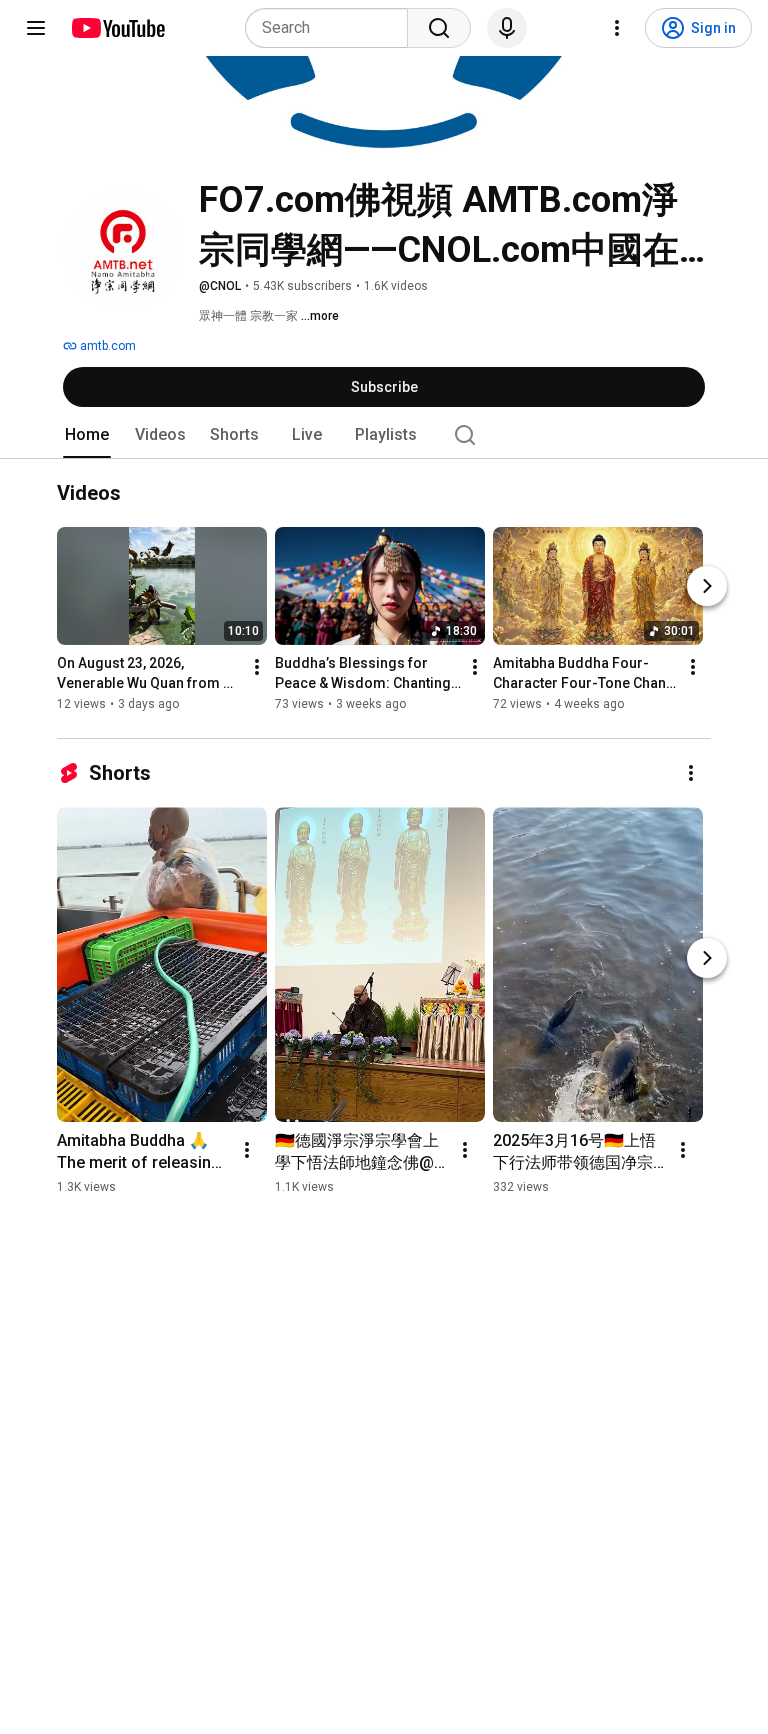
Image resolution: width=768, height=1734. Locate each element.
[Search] (439, 28)
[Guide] (36, 28)
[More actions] (257, 668)
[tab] (87, 435)
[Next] (707, 587)
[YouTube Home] (117, 28)
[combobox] (332, 28)
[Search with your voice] (507, 28)
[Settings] (617, 28)
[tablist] (384, 435)
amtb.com (106, 346)
